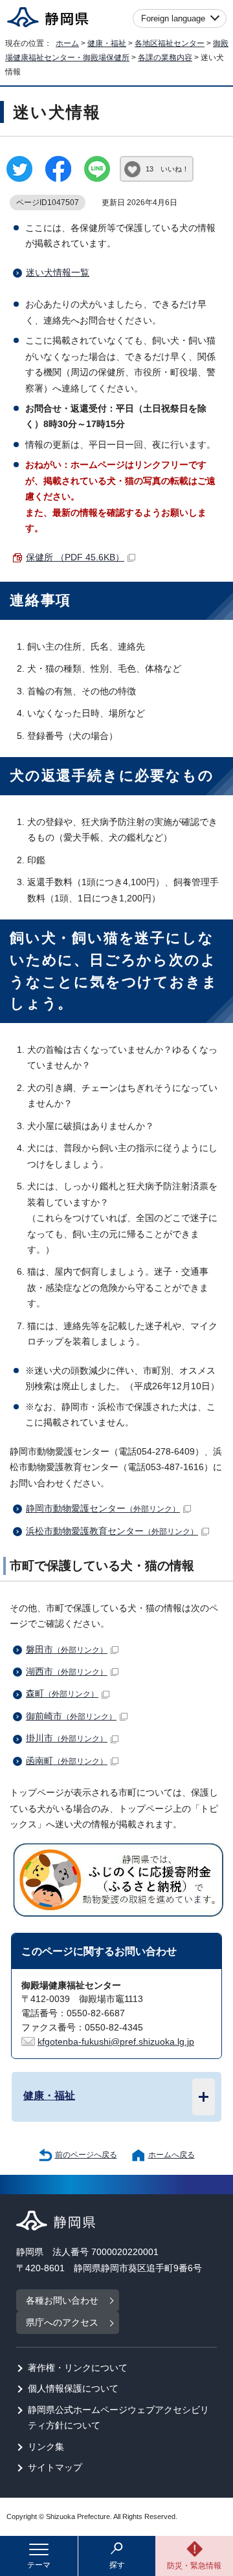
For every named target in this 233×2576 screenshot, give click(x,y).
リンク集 (46, 2447)
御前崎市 (71, 1716)
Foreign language (173, 18)
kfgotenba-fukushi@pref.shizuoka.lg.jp (116, 2042)
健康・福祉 (107, 43)
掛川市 (67, 1738)
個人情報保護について (73, 2389)
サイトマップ (55, 2468)
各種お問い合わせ (62, 2301)
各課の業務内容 (165, 58)
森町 (62, 1694)
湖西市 (67, 1672)
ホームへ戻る (172, 2155)
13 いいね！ (167, 169)
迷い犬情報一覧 (58, 273)
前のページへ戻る (86, 2155)
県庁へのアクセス (62, 2323)
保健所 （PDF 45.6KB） (75, 557)
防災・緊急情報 (194, 2566)
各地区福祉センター (170, 43)
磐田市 (67, 1650)
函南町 (67, 1761)
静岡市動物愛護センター (103, 1509)
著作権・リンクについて (78, 2368)
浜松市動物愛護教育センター (112, 1531)
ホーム (67, 43)
